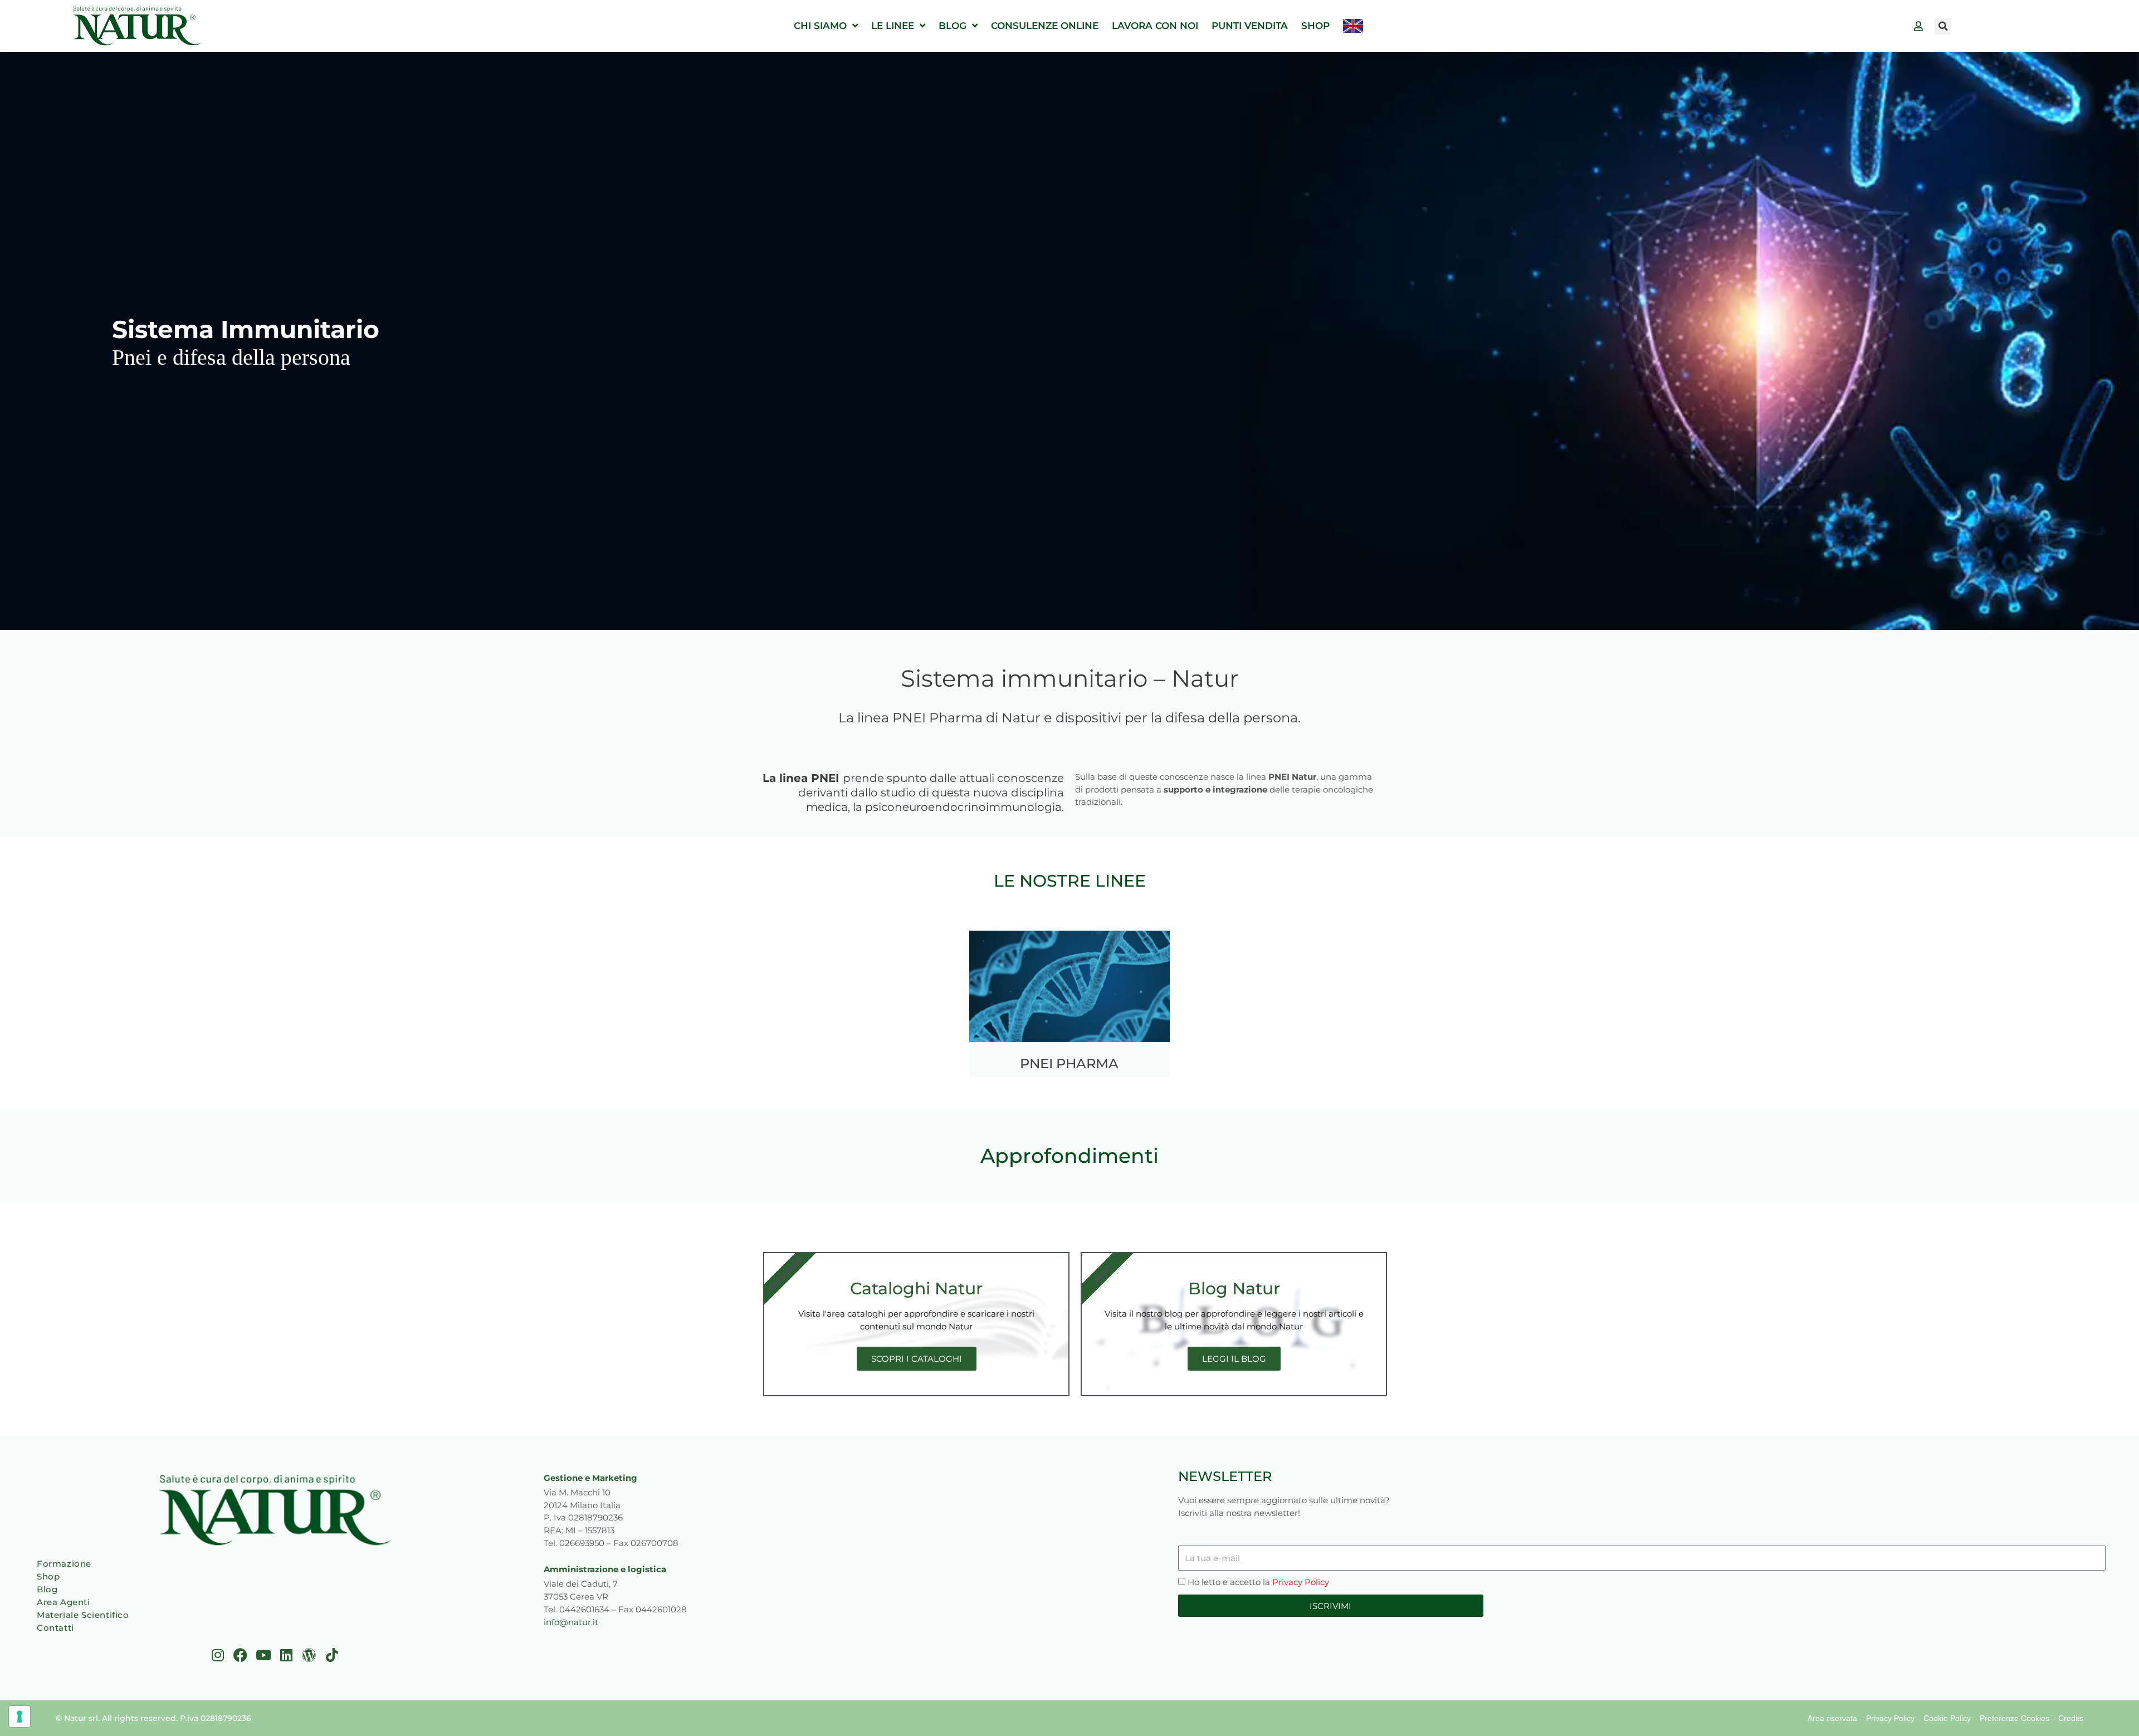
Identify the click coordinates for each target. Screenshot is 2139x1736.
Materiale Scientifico (83, 1615)
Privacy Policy (1301, 1582)
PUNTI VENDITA (1250, 26)
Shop (48, 1576)
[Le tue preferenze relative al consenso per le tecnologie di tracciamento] (19, 1717)
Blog (47, 1589)
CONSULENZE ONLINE (1045, 26)
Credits (2071, 1718)
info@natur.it (571, 1622)
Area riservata (1832, 1718)
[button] (1943, 26)
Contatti (55, 1628)
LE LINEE (893, 26)
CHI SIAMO (820, 26)
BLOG (953, 26)
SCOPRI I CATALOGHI (917, 1359)
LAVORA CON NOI (1155, 26)
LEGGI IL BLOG (1234, 1359)
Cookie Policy (1947, 1718)
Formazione (64, 1564)
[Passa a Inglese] (1353, 26)
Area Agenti (64, 1602)
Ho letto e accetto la (1258, 1582)
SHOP (1315, 26)
